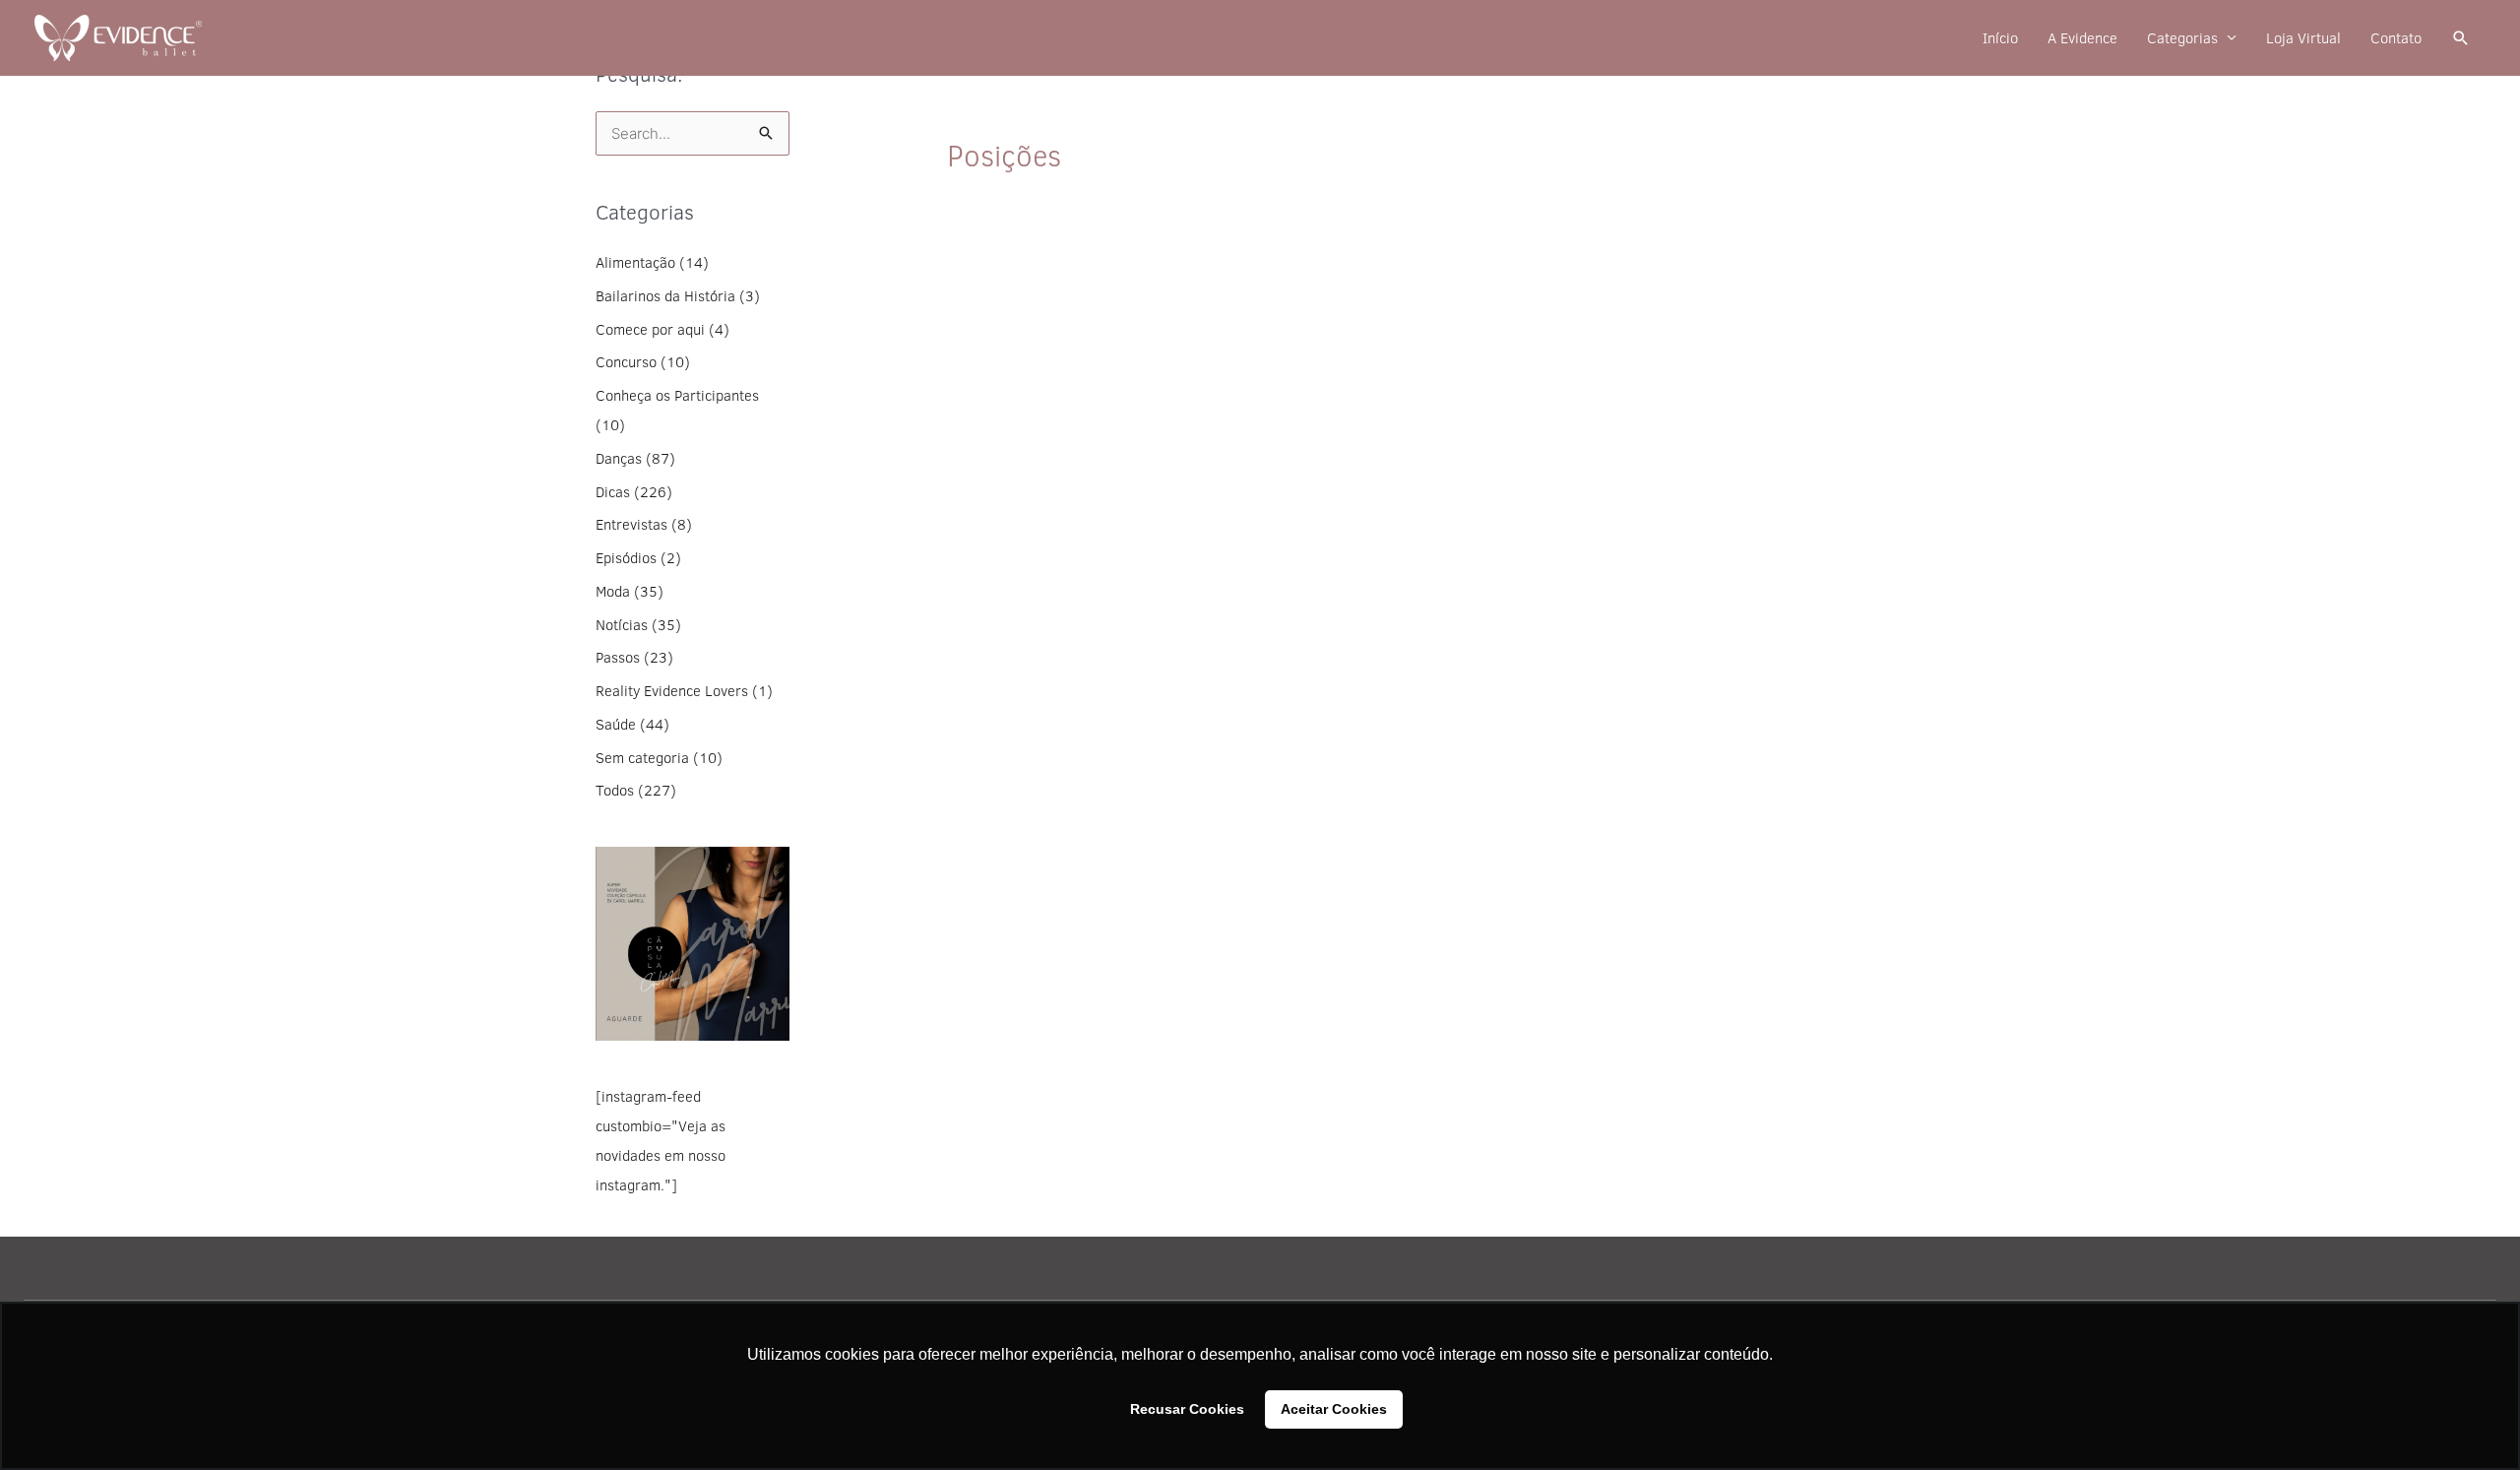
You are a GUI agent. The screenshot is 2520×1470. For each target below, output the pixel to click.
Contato (2396, 38)
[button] (2461, 38)
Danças (619, 458)
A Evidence (2082, 38)
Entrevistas (631, 524)
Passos (618, 657)
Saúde (616, 724)
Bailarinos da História (665, 296)
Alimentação (635, 262)
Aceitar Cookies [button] (1334, 1409)
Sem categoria (642, 758)
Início (2000, 38)
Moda (613, 591)
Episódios (626, 558)
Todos (615, 790)
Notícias (622, 625)
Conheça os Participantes (677, 395)
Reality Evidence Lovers (672, 691)
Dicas (613, 492)
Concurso (626, 362)
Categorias (2182, 38)
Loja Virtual (2303, 38)
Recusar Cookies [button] (1187, 1409)
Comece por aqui (650, 329)
